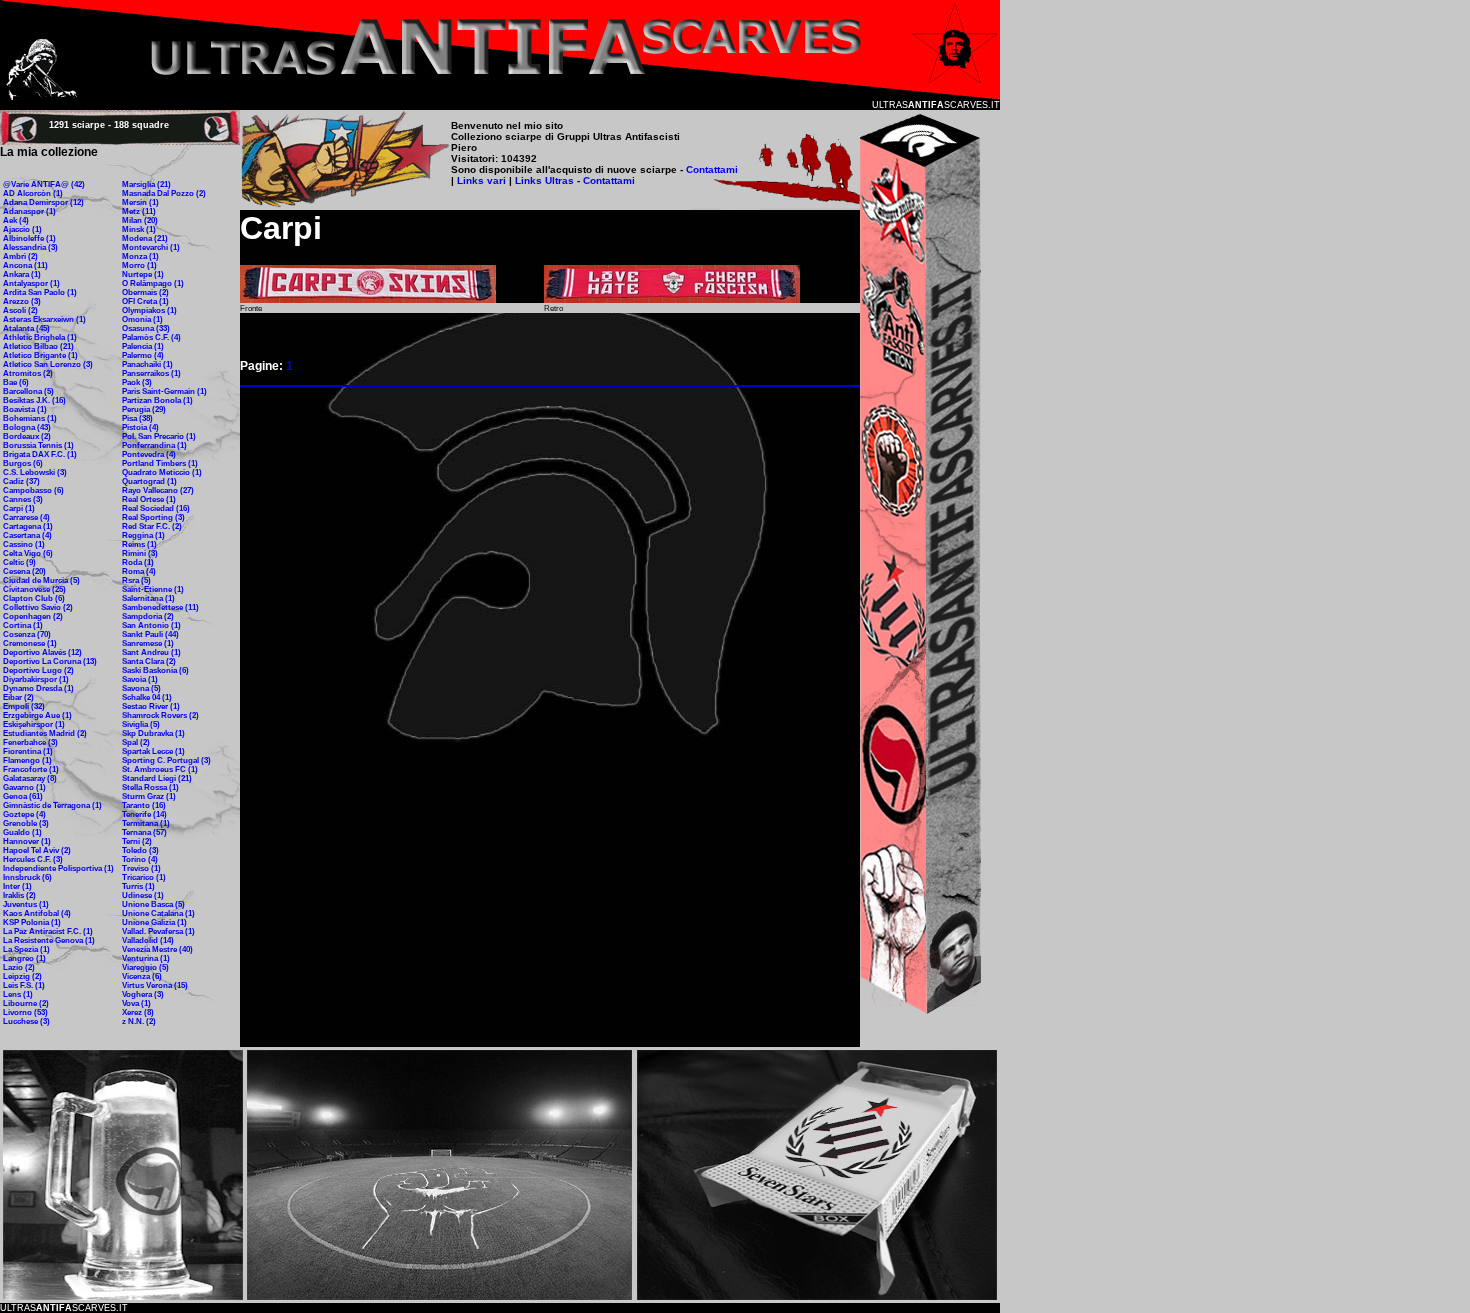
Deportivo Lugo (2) (38, 670)
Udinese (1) (143, 895)
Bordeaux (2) (27, 436)
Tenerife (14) (144, 814)
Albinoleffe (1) (29, 238)
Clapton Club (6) (34, 598)
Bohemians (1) (30, 418)
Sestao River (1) (151, 706)
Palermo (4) (143, 355)
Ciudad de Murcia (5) (41, 580)
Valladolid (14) (148, 940)
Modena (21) (145, 238)
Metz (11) (139, 211)
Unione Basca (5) (153, 904)
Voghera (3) (143, 994)
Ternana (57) (144, 832)
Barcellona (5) (28, 391)
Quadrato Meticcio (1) (162, 472)
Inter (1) (17, 886)
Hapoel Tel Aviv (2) (37, 850)
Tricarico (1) (144, 877)
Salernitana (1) (148, 598)
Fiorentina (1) (28, 751)
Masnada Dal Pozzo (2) (164, 193)
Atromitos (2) (28, 373)
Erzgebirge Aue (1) (37, 715)
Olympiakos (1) (149, 310)
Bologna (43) (27, 427)
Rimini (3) (140, 553)
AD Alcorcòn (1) (33, 193)
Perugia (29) (144, 409)
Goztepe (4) (24, 814)
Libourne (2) (26, 1003)
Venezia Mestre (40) (157, 949)
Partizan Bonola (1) (157, 400)
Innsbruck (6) (27, 877)
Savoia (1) (140, 679)
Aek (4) (16, 220)
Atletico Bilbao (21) (38, 346)
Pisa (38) (137, 418)
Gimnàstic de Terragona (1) (52, 805)
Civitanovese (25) (34, 589)
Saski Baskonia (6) (155, 670)
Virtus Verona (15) (155, 985)
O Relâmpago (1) (153, 283)
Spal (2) (136, 742)
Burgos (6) (23, 463)
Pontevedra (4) (149, 454)
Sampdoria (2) (148, 616)
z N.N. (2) (139, 1021)
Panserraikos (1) (151, 373)
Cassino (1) (24, 544)
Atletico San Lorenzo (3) (48, 364)
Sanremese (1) (148, 643)
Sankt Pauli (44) (150, 634)
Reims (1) (139, 544)
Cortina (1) (23, 625)
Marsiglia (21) (146, 184)
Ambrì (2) (20, 256)
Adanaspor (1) (29, 211)
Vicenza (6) (142, 976)
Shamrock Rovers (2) (160, 715)
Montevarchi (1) (151, 247)
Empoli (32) (24, 706)
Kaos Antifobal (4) (37, 913)
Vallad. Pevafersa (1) (158, 931)
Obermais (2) (145, 292)
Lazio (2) (19, 967)
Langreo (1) (24, 958)
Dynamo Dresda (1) (38, 688)
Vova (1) (136, 1003)
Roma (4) (139, 571)
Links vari (483, 180)
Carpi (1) (19, 508)
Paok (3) (137, 382)
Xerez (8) (138, 1012)
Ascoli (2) (20, 310)
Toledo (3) (140, 850)
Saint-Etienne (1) (153, 589)
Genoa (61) (23, 796)
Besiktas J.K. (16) (34, 400)
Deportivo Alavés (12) (42, 652)
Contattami (712, 169)
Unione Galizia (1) (154, 922)
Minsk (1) (139, 229)
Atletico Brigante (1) (40, 355)
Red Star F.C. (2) (152, 526)
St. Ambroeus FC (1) (160, 769)
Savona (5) (141, 688)
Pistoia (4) (140, 427)
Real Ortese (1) (149, 499)
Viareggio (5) (145, 967)
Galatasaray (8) (30, 778)
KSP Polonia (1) (32, 922)
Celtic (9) (19, 562)
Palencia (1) (143, 346)
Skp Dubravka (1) (153, 733)
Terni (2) (137, 841)
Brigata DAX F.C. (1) (40, 454)
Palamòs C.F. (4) (151, 337)
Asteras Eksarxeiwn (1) (44, 319)
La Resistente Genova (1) (49, 940)
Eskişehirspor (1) (34, 724)
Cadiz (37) (21, 481)
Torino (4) (140, 859)
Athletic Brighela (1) (40, 337)
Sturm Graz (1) (149, 796)
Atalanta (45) (26, 328)
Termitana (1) (146, 823)
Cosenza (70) (27, 634)
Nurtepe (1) (143, 274)
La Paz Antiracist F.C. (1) (48, 931)
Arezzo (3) (22, 301)
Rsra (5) (136, 580)
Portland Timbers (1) (160, 463)
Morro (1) (139, 265)
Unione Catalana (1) (158, 913)
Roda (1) (138, 562)
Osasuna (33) (146, 328)
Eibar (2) (18, 697)
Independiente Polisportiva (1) (58, 868)
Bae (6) (16, 382)
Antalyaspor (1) (31, 283)
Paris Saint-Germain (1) (164, 391)
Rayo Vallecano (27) (158, 490)
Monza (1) (140, 256)
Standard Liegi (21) (157, 778)
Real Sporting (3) (153, 517)
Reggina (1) (143, 535)
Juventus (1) (26, 904)
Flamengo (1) (27, 760)
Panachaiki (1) (147, 364)
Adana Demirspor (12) (43, 202)
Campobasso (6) (33, 490)
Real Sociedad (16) (156, 508)
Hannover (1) (27, 841)
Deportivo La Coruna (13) (50, 661)
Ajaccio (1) (22, 229)
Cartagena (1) (28, 526)
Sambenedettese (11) (160, 607)
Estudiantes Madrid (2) (45, 733)
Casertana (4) (27, 535)
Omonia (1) (142, 319)
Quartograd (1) (149, 481)
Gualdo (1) (22, 832)
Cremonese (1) (30, 643)
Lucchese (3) (26, 1021)
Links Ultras (543, 180)
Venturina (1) (146, 958)
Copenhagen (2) (33, 616)
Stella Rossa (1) (150, 787)
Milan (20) (140, 220)
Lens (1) (18, 994)
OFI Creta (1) (145, 301)
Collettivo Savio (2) (38, 607)
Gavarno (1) (24, 787)
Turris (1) (138, 886)
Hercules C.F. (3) (33, 859)
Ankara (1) (22, 274)
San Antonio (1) (151, 625)
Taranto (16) (144, 805)
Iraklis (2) (19, 895)
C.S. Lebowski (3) (35, 472)
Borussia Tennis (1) (38, 445)
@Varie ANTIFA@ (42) (44, 184)
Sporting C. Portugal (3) (166, 760)
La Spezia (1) (26, 949)
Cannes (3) (23, 499)
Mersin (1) (140, 202)
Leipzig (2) (22, 976)
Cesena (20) (24, 571)
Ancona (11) (25, 265)
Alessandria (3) (30, 247)
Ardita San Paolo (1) (40, 292)
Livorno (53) (25, 1012)
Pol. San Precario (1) (159, 436)
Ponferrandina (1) (154, 445)
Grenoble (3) (26, 823)
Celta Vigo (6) (28, 553)
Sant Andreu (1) (151, 652)
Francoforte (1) (31, 769)
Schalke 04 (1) (147, 697)
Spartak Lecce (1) (153, 751)
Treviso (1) (141, 868)
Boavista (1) (25, 409)
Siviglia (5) (141, 724)
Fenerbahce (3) (30, 742)
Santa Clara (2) (149, 661)
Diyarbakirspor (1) (36, 679)
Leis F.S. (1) (24, 985)
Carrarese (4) (26, 517)
